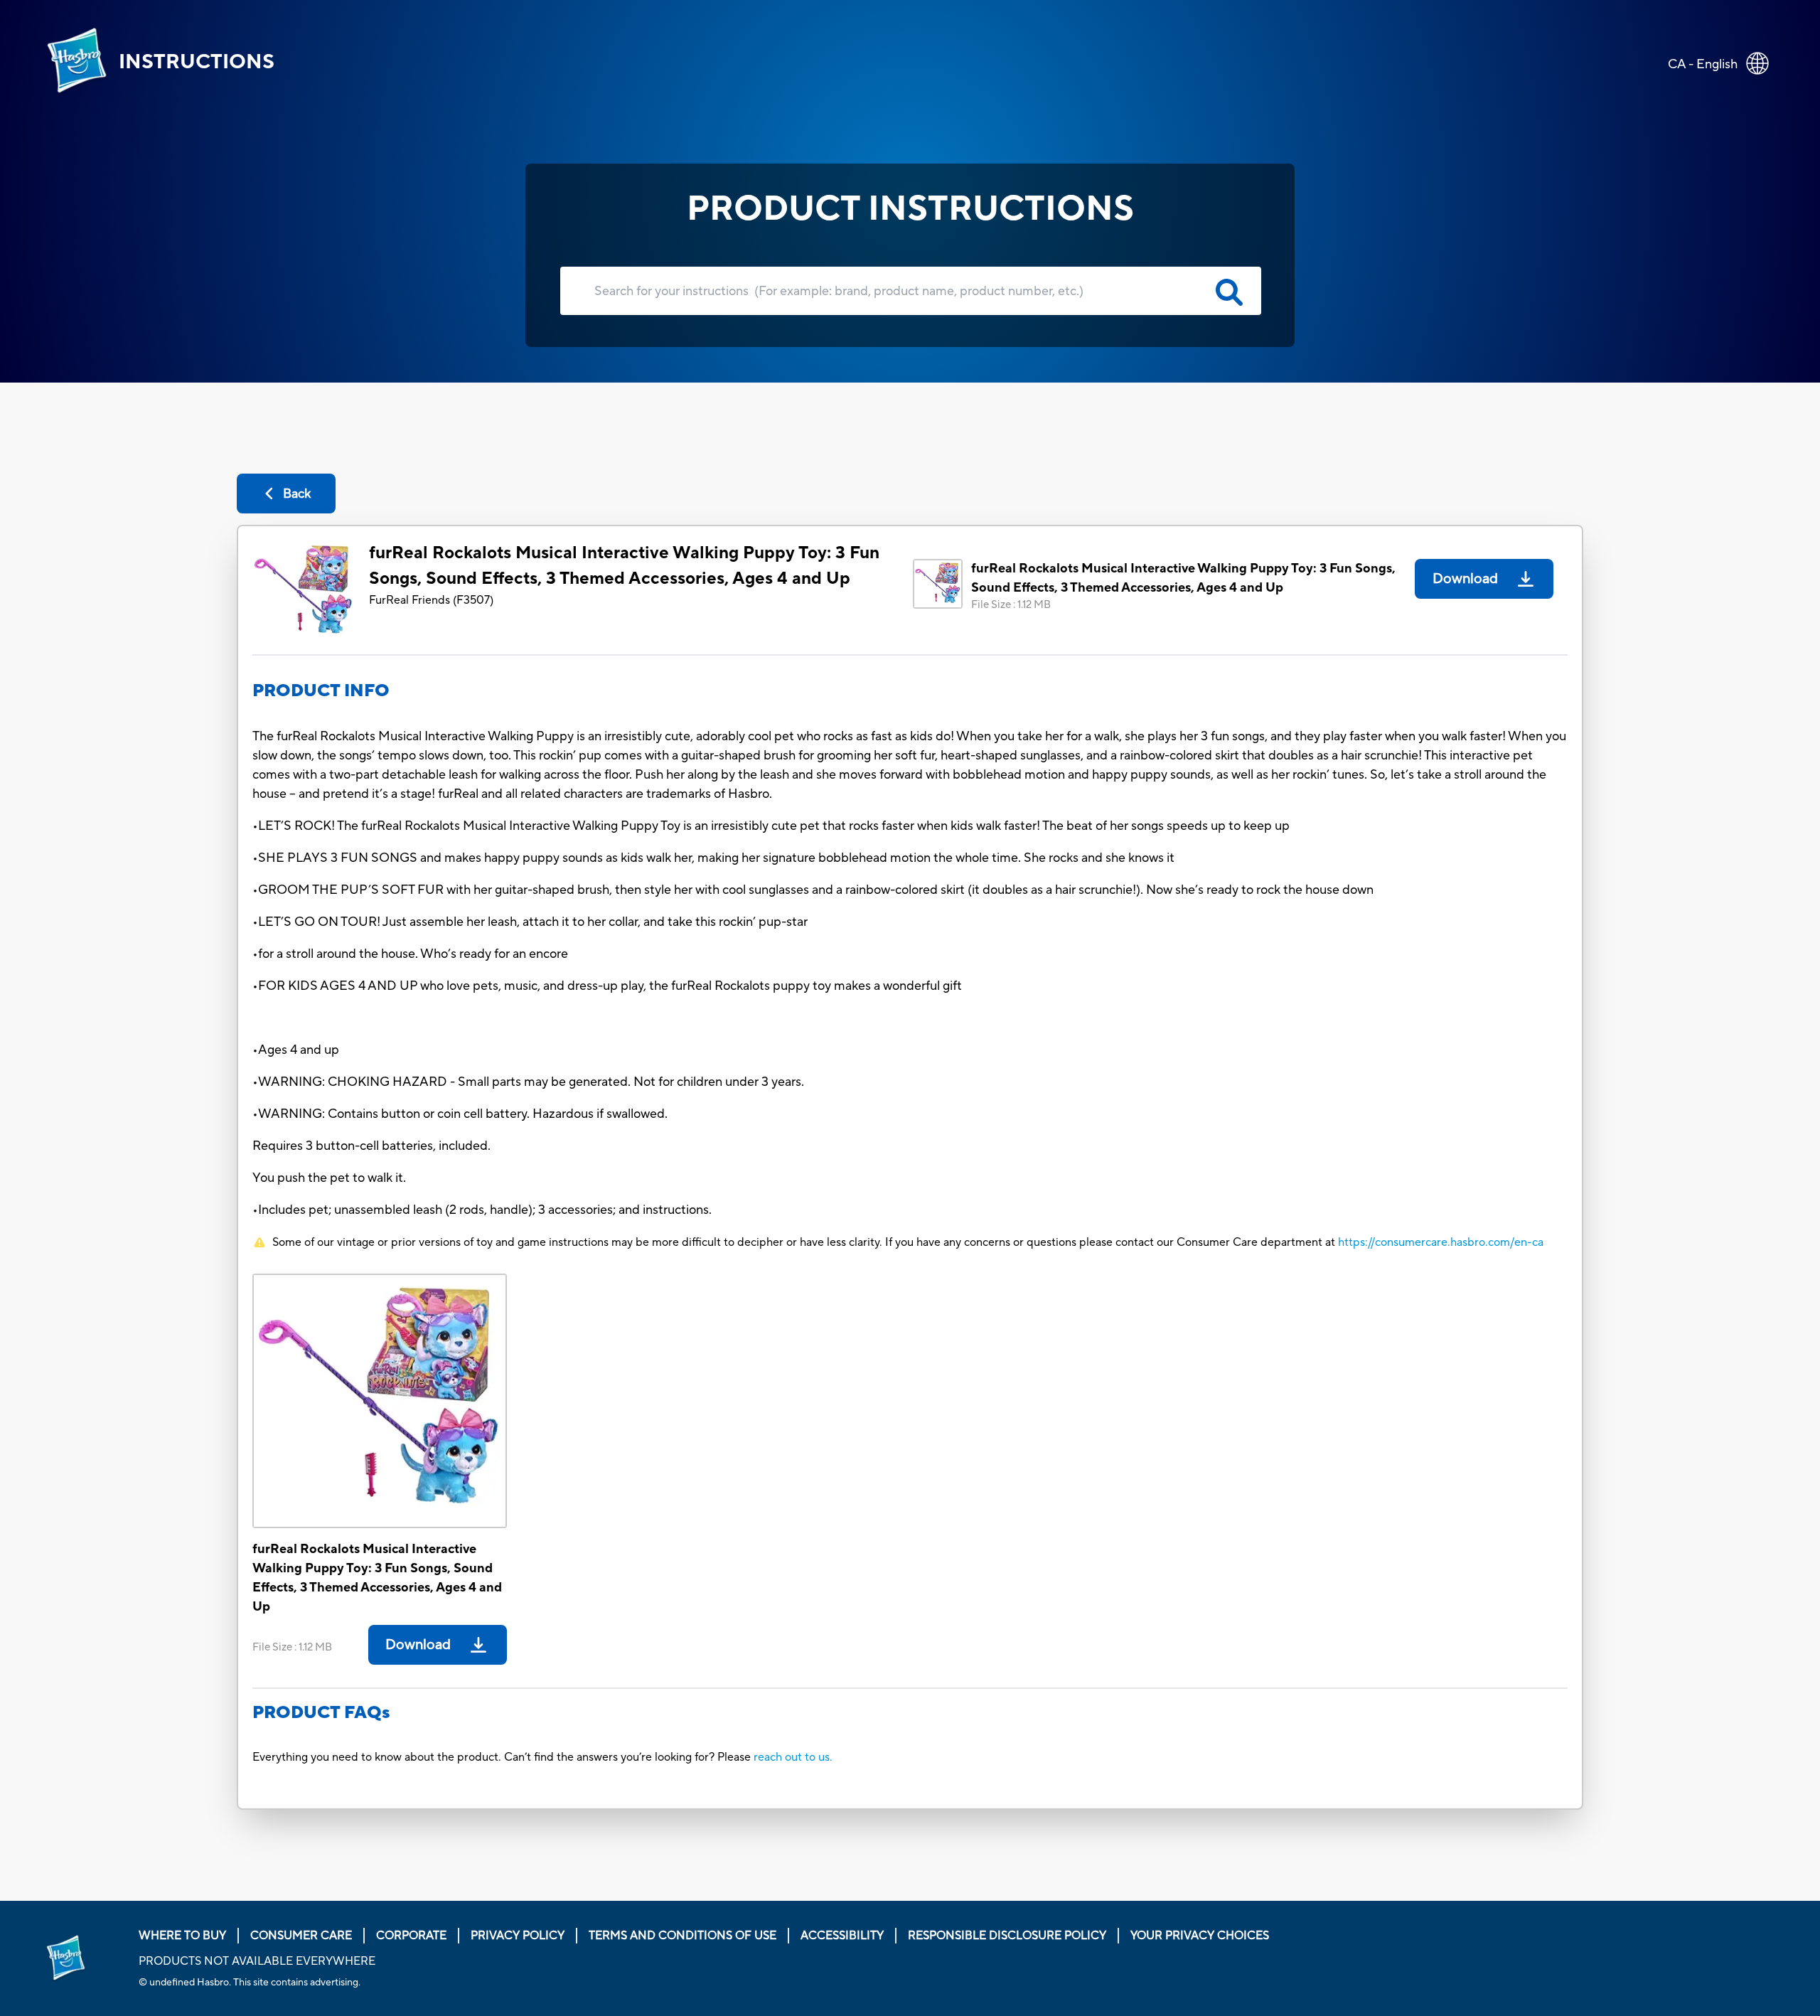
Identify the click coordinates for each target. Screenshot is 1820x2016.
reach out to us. (793, 1757)
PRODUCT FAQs (321, 1713)
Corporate (411, 1936)
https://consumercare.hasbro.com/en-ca (1441, 1242)
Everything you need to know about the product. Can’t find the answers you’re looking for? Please (503, 1757)
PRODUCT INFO (321, 691)
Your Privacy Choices (1200, 1936)
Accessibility (842, 1936)
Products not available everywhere (257, 1961)
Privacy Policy (518, 1936)
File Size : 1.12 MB (1011, 605)
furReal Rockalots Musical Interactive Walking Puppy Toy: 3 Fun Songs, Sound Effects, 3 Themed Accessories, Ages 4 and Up (624, 566)
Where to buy (182, 1936)
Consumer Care (301, 1936)
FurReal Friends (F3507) (431, 600)
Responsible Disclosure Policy (1007, 1936)
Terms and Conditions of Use (682, 1936)
